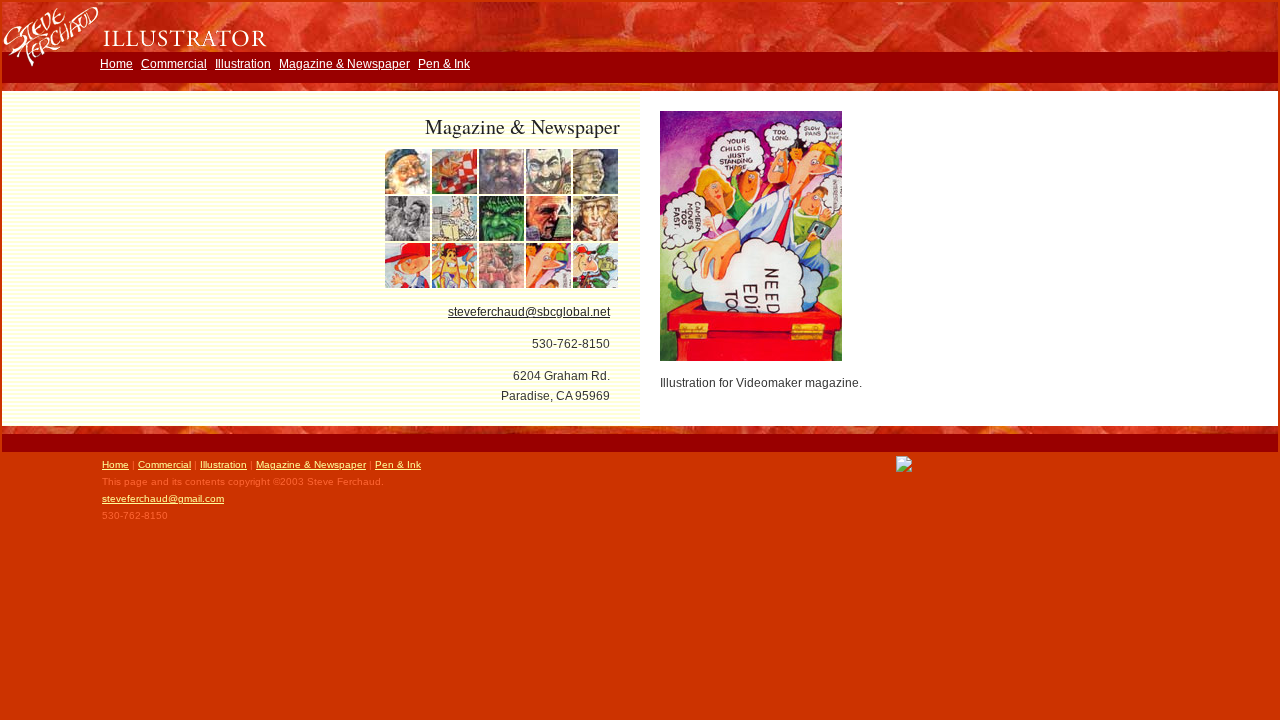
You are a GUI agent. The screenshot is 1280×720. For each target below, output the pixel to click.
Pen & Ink (444, 64)
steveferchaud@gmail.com (163, 498)
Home (116, 64)
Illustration (243, 64)
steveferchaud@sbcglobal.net (529, 312)
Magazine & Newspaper (344, 64)
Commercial (174, 64)
